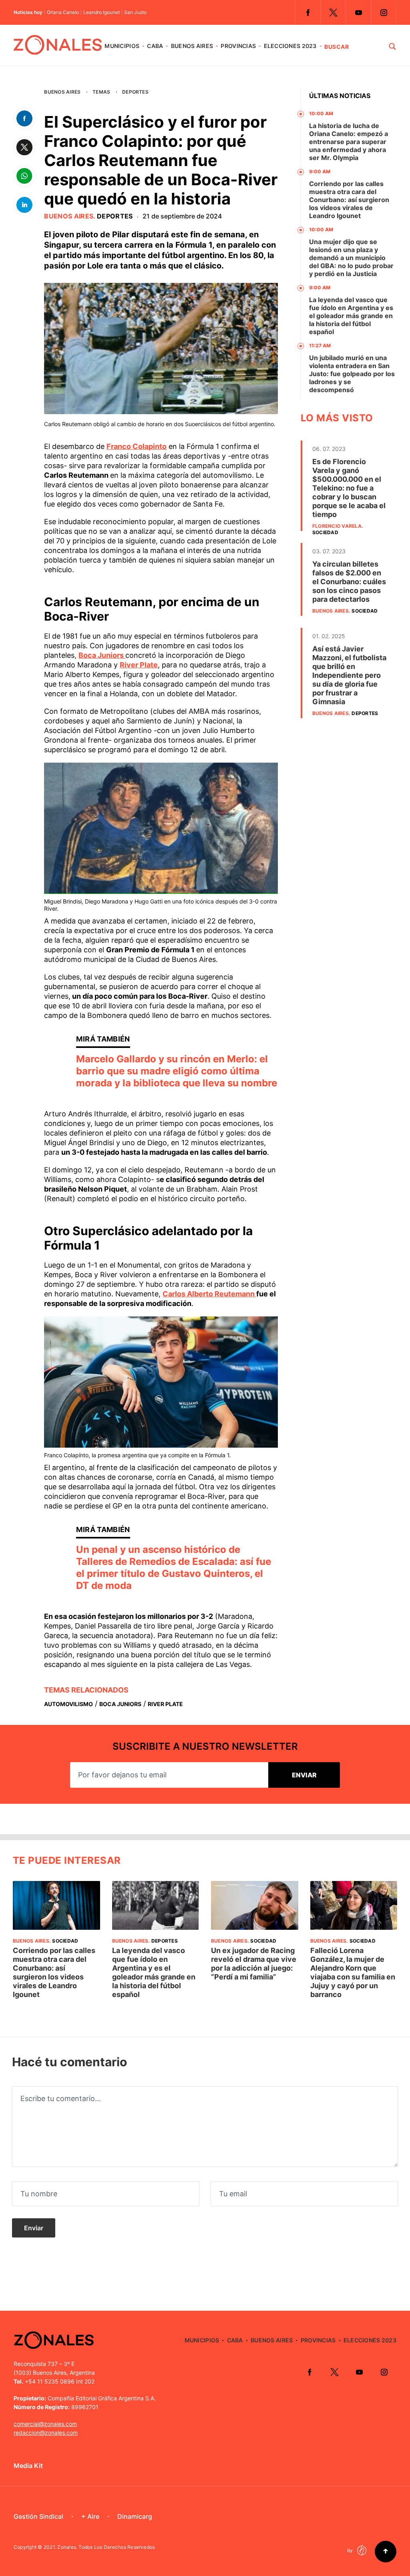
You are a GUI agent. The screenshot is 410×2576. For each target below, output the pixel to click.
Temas (101, 92)
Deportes (135, 92)
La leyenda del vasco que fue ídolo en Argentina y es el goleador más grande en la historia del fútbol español (351, 316)
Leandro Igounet (101, 12)
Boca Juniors (102, 655)
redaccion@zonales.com (46, 2433)
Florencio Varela (337, 526)
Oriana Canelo (63, 12)
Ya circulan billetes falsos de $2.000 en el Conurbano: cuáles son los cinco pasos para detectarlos (349, 582)
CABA (155, 46)
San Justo (135, 12)
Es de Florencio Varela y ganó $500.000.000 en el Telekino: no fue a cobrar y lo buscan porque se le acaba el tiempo (349, 488)
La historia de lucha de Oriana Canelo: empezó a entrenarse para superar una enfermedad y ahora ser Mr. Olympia (349, 142)
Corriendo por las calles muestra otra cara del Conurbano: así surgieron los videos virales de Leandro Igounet (349, 200)
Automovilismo (68, 1704)
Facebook (308, 12)
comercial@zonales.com (45, 2424)
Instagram (384, 12)
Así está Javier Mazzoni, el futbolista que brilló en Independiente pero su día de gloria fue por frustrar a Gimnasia (349, 675)
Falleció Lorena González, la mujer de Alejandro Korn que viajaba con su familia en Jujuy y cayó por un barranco (353, 1972)
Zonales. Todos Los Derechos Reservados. (107, 2547)
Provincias (238, 46)
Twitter (333, 12)
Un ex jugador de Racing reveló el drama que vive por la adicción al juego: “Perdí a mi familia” (254, 1964)
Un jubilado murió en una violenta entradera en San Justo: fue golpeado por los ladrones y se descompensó (352, 374)
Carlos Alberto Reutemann (209, 1294)
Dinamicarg (135, 2516)
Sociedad (325, 532)
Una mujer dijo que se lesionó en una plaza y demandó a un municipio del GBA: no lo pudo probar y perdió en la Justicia (351, 258)
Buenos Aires (192, 46)
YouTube (358, 12)
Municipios (122, 46)
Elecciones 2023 (290, 46)
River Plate (139, 665)
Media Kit (28, 2466)
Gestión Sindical (38, 2516)
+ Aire (90, 2516)
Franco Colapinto (137, 446)
